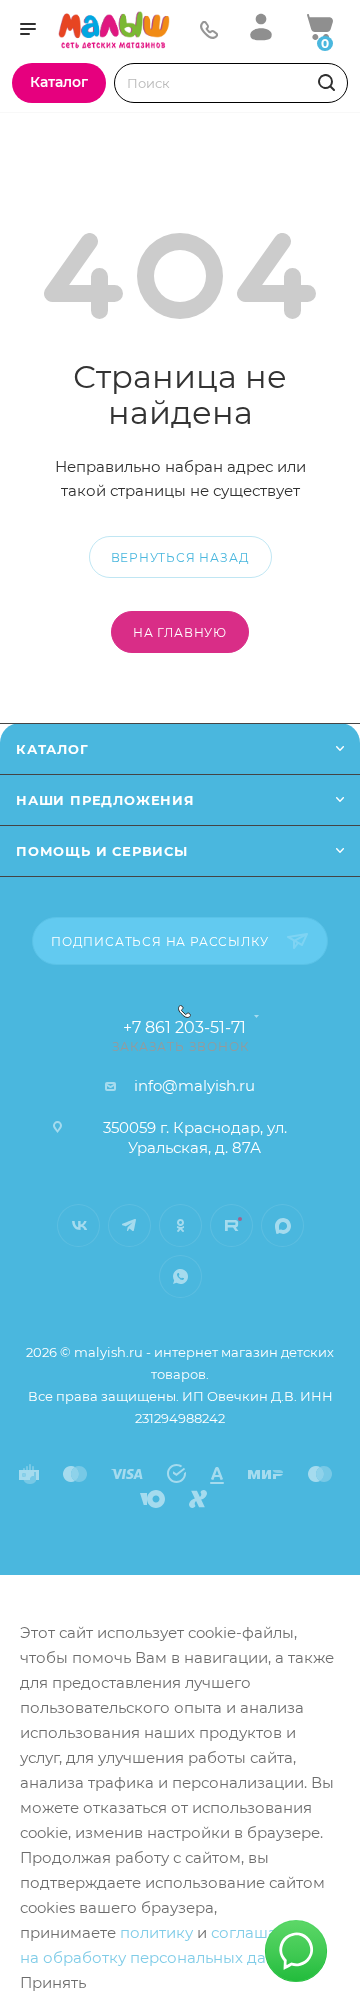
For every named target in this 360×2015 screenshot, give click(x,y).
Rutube (231, 1225)
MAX (282, 1225)
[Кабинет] (261, 26)
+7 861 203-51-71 (184, 1028)
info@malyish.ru (194, 1085)
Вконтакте (78, 1225)
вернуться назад (180, 557)
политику (156, 1932)
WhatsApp (180, 1276)
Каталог (52, 749)
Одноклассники (180, 1225)
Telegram (129, 1225)
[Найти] (323, 83)
